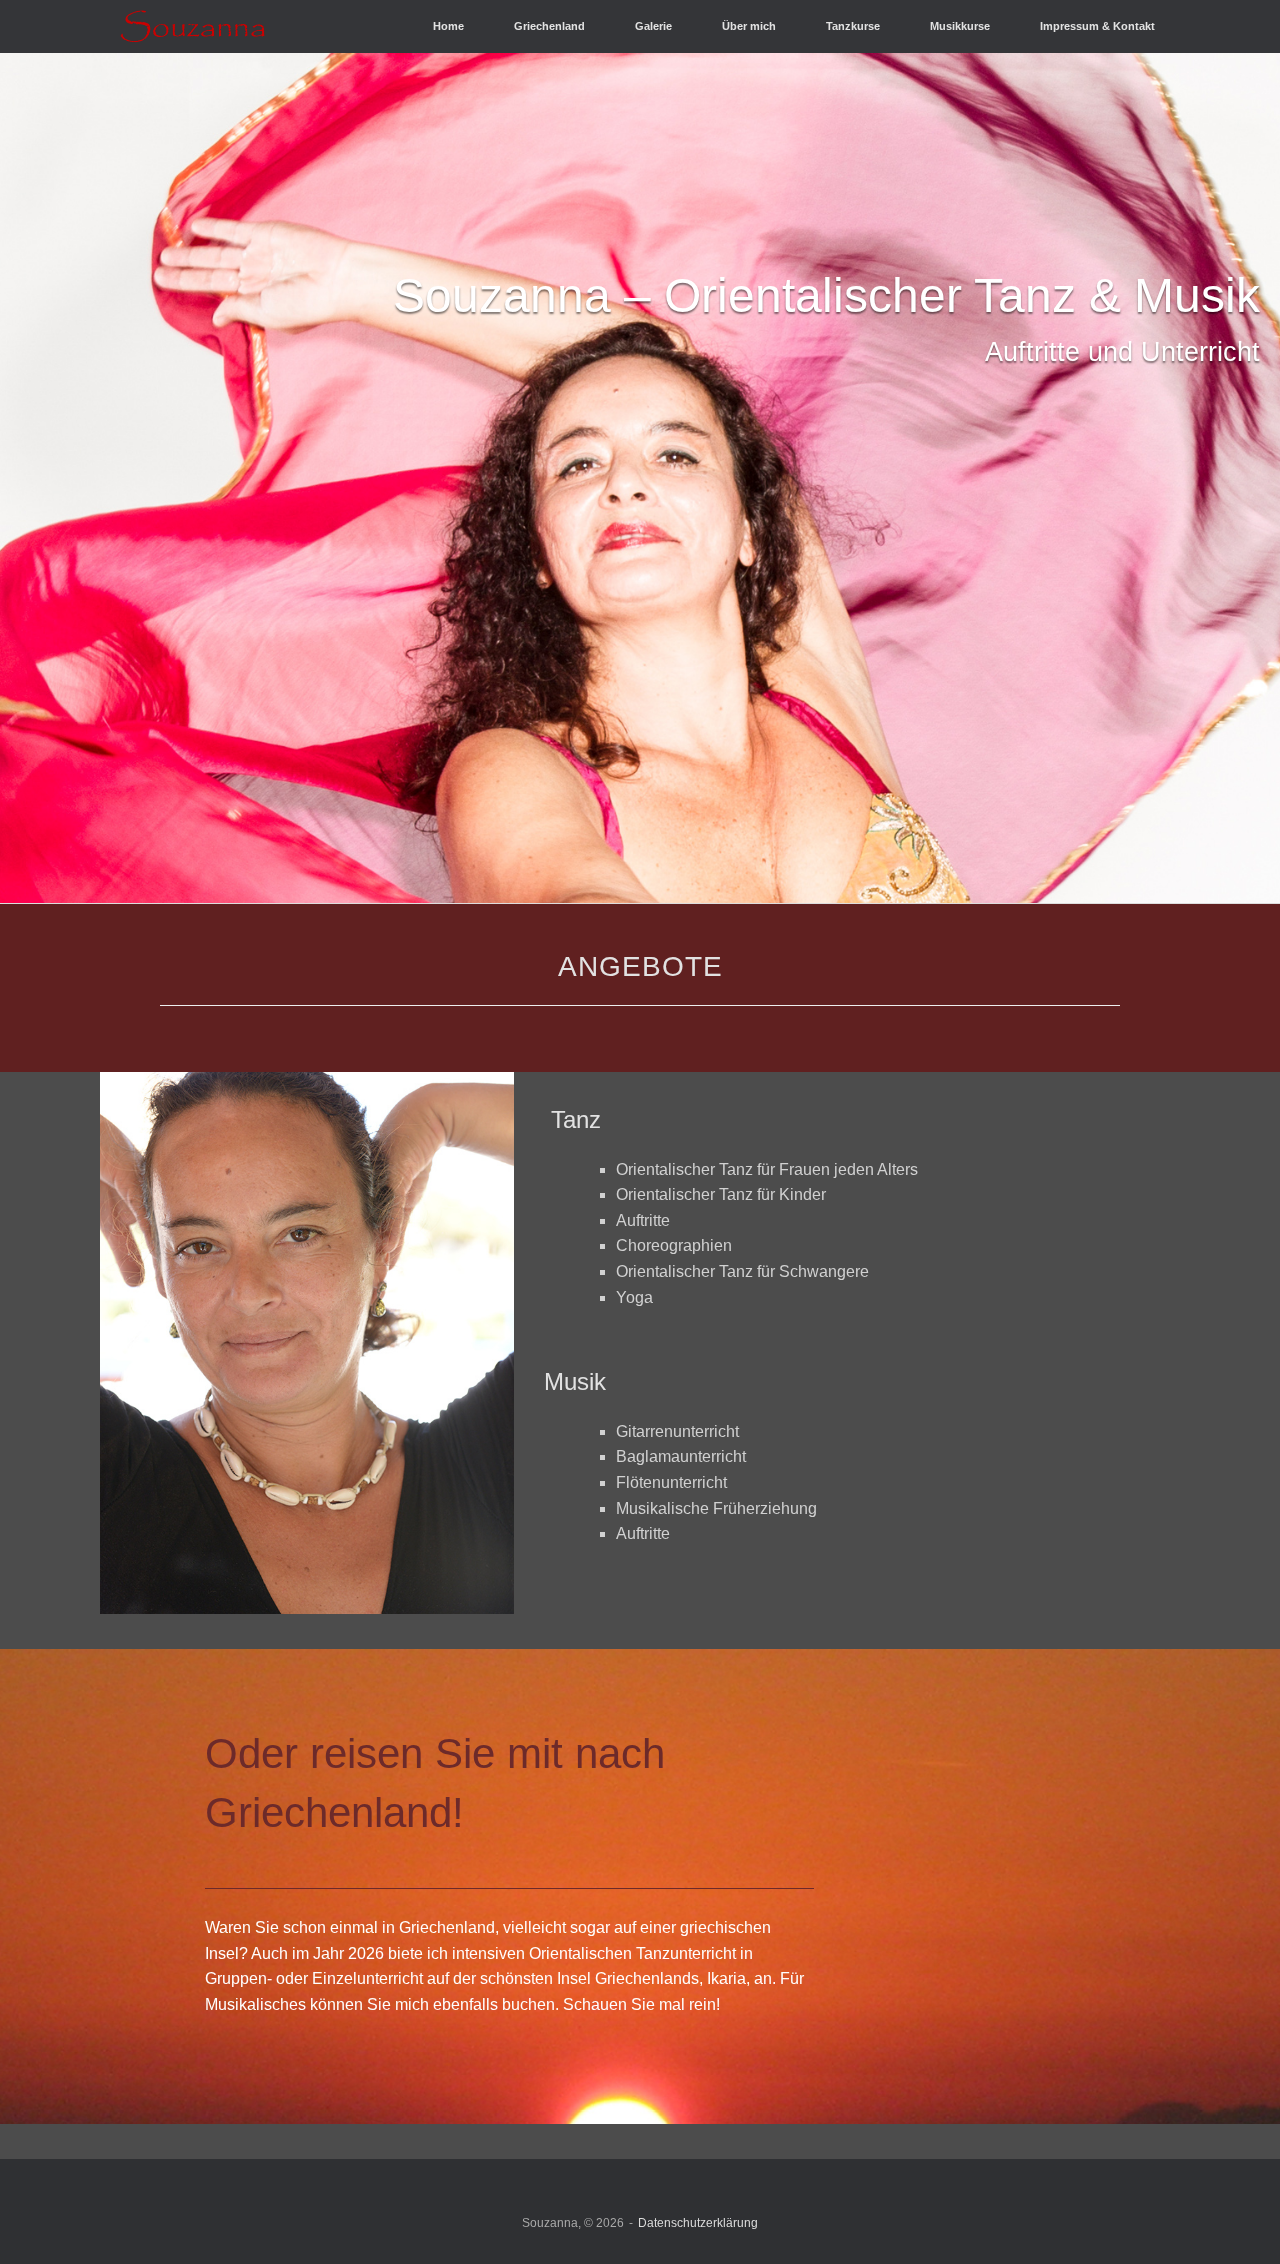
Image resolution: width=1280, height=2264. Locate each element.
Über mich (749, 26)
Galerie (653, 26)
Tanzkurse (853, 26)
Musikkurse (960, 26)
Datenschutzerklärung (698, 2223)
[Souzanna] (193, 26)
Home (448, 26)
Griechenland (549, 26)
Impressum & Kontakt (1097, 26)
